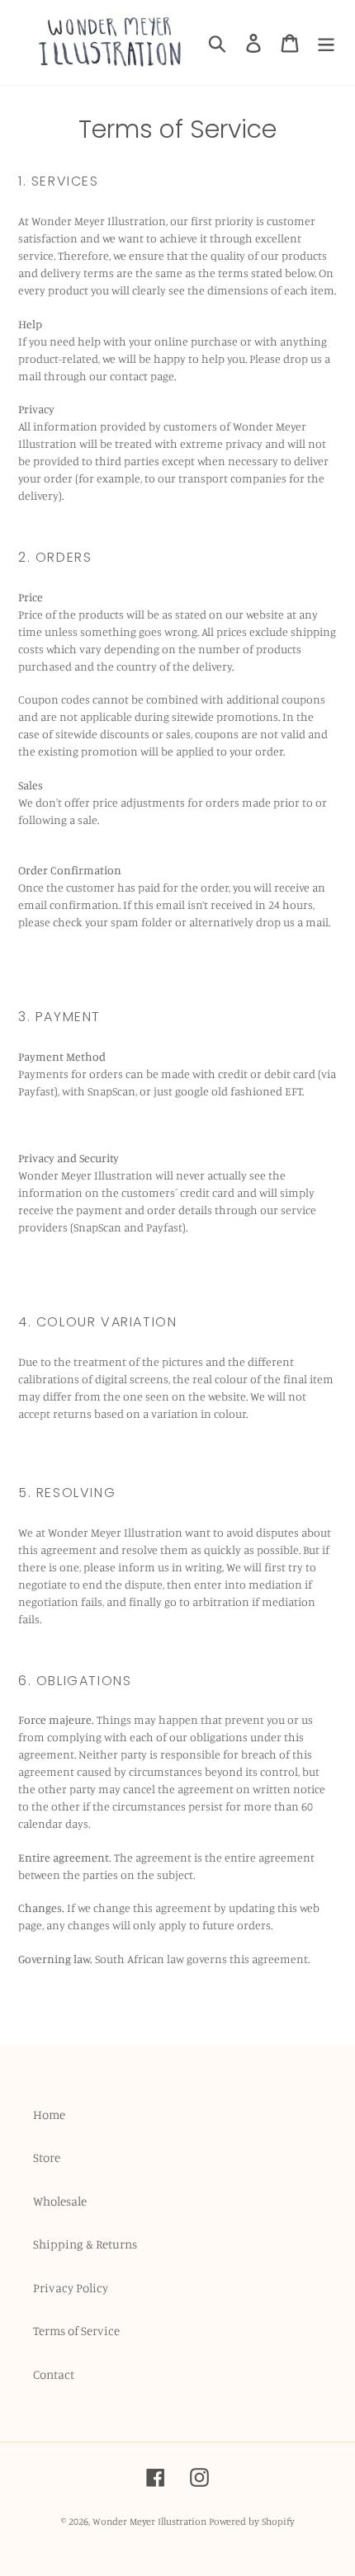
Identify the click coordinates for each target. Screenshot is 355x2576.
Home (49, 2114)
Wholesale (60, 2201)
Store (47, 2157)
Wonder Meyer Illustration (149, 2521)
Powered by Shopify (252, 2521)
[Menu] (326, 43)
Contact (54, 2374)
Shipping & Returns (85, 2244)
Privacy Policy (71, 2288)
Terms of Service (76, 2331)
